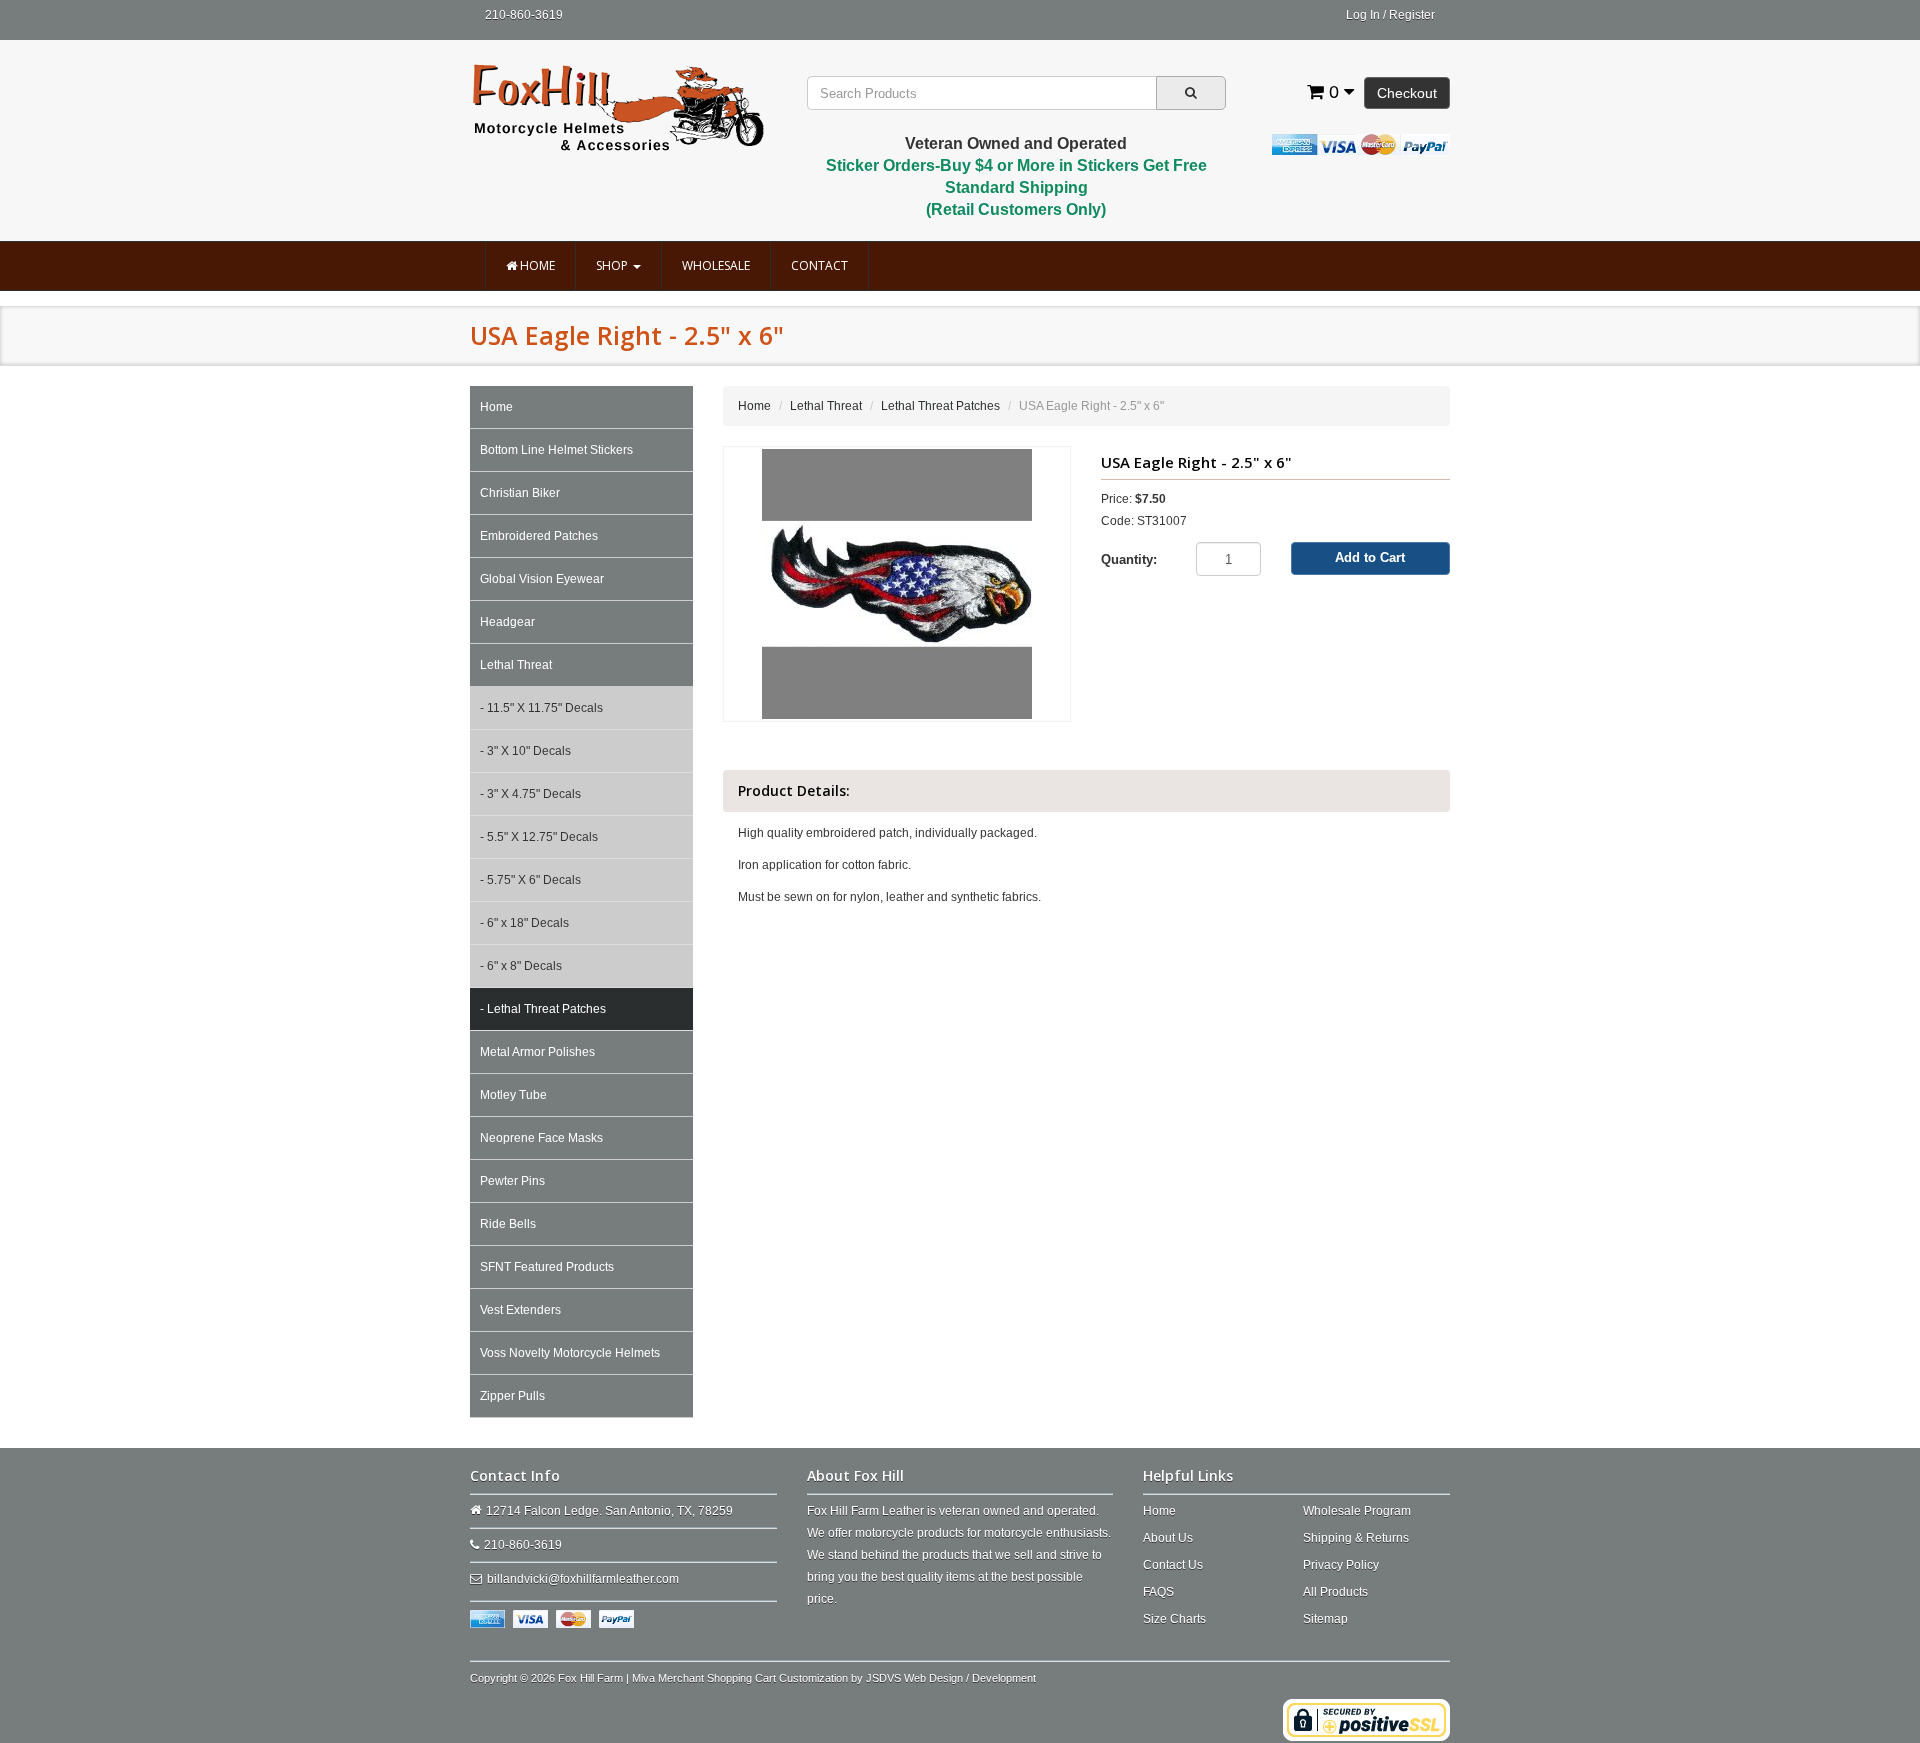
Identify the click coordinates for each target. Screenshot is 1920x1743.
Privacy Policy (1341, 1565)
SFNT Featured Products (547, 1267)
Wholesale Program (1357, 1511)
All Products (1335, 1592)
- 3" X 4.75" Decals (530, 794)
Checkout (1407, 93)
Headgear (507, 622)
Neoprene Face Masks (541, 1138)
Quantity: (1129, 559)
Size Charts (1174, 1619)
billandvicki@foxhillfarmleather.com (583, 1579)
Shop (613, 265)
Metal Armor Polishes (537, 1052)
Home (536, 265)
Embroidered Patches (539, 536)
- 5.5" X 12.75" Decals (539, 837)
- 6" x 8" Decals (521, 966)
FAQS (1158, 1592)
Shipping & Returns (1356, 1538)
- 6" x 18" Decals (524, 923)
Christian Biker (520, 493)
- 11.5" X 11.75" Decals (541, 708)
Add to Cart (1370, 557)
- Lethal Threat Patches (543, 1009)
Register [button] (1412, 15)
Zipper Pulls (512, 1396)
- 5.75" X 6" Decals (530, 880)
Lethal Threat (516, 665)
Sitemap (1325, 1619)
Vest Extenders (520, 1310)
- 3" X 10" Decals (525, 751)
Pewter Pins (512, 1181)
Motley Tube (513, 1095)
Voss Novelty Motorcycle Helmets (570, 1353)
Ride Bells (508, 1224)
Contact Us (1173, 1565)
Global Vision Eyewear (542, 579)
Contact (819, 265)
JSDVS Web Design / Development (951, 1678)
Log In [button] (1363, 15)
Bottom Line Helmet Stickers (556, 450)
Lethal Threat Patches (940, 406)
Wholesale (716, 265)
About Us (1168, 1538)
